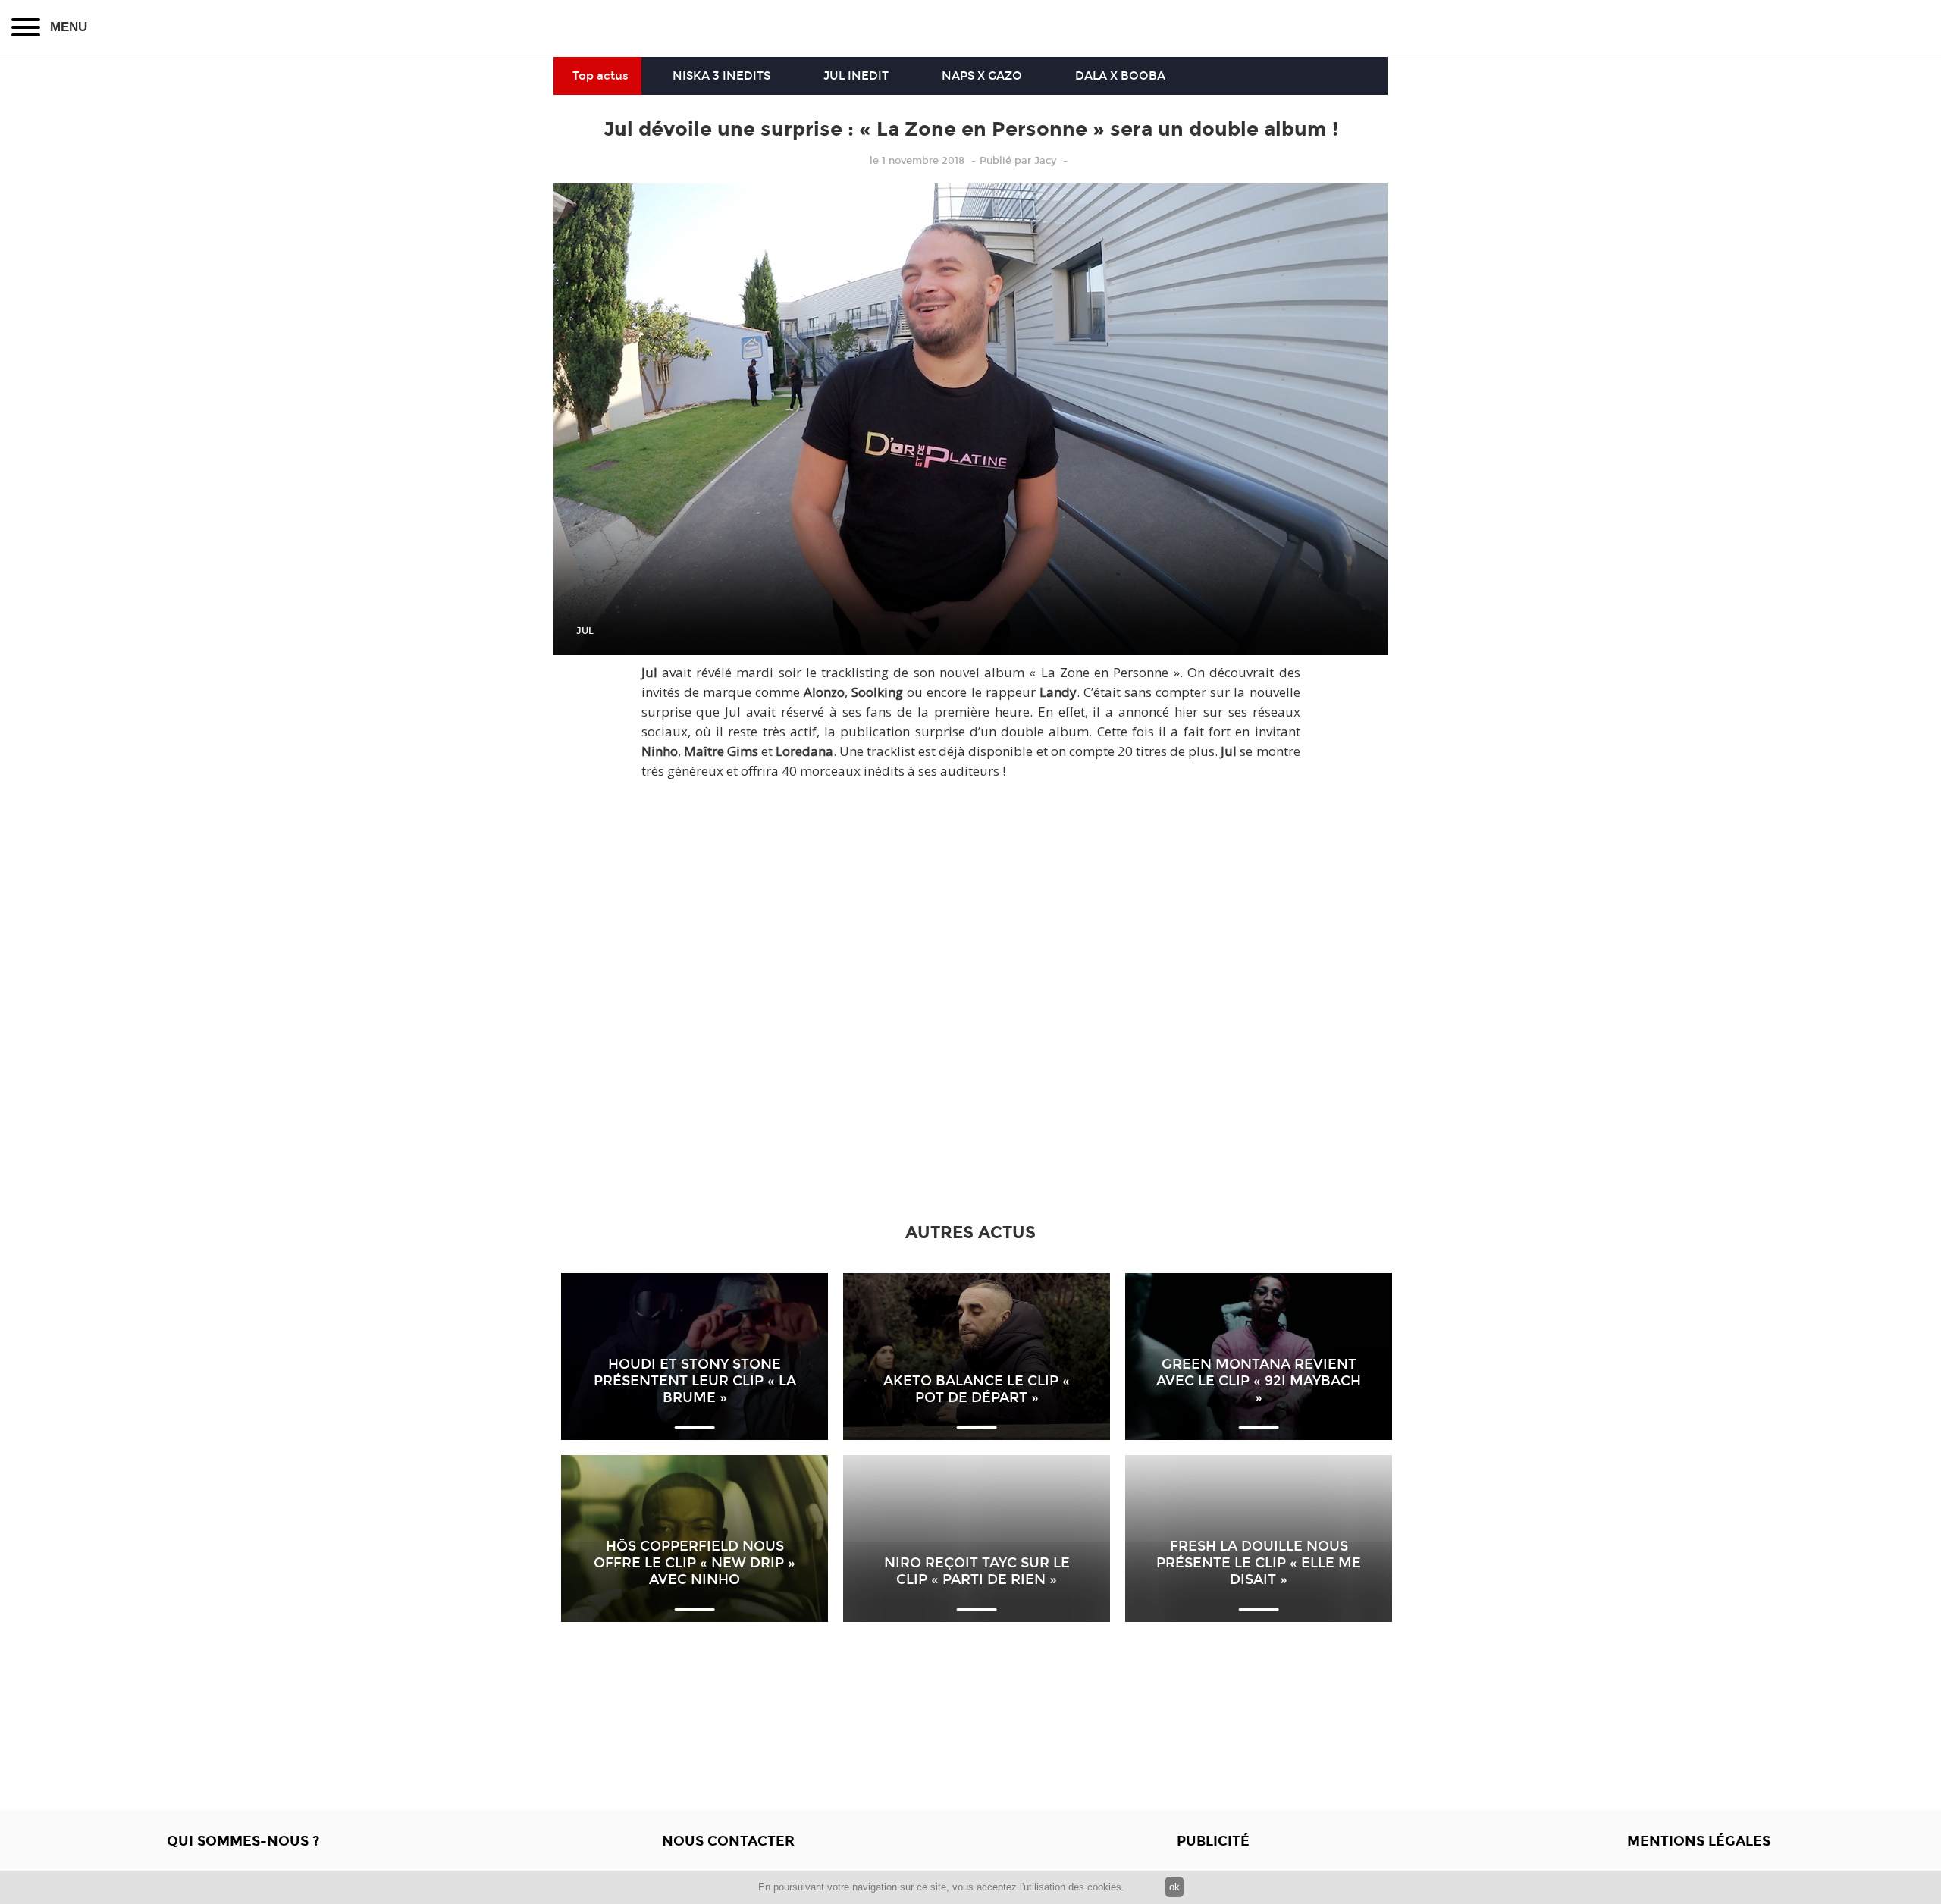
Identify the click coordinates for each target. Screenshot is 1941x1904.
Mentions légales (1699, 1841)
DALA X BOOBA (1120, 76)
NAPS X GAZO (982, 76)
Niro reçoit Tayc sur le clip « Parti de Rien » (977, 1571)
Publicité (1213, 1841)
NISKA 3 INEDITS (721, 76)
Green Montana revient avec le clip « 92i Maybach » (1259, 1381)
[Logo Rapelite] (970, 27)
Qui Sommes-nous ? (243, 1841)
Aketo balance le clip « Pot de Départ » (977, 1389)
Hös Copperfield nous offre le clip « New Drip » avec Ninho (695, 1563)
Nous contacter (728, 1841)
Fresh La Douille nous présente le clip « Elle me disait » (1259, 1563)
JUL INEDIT (856, 76)
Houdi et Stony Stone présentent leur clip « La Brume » (695, 1381)
